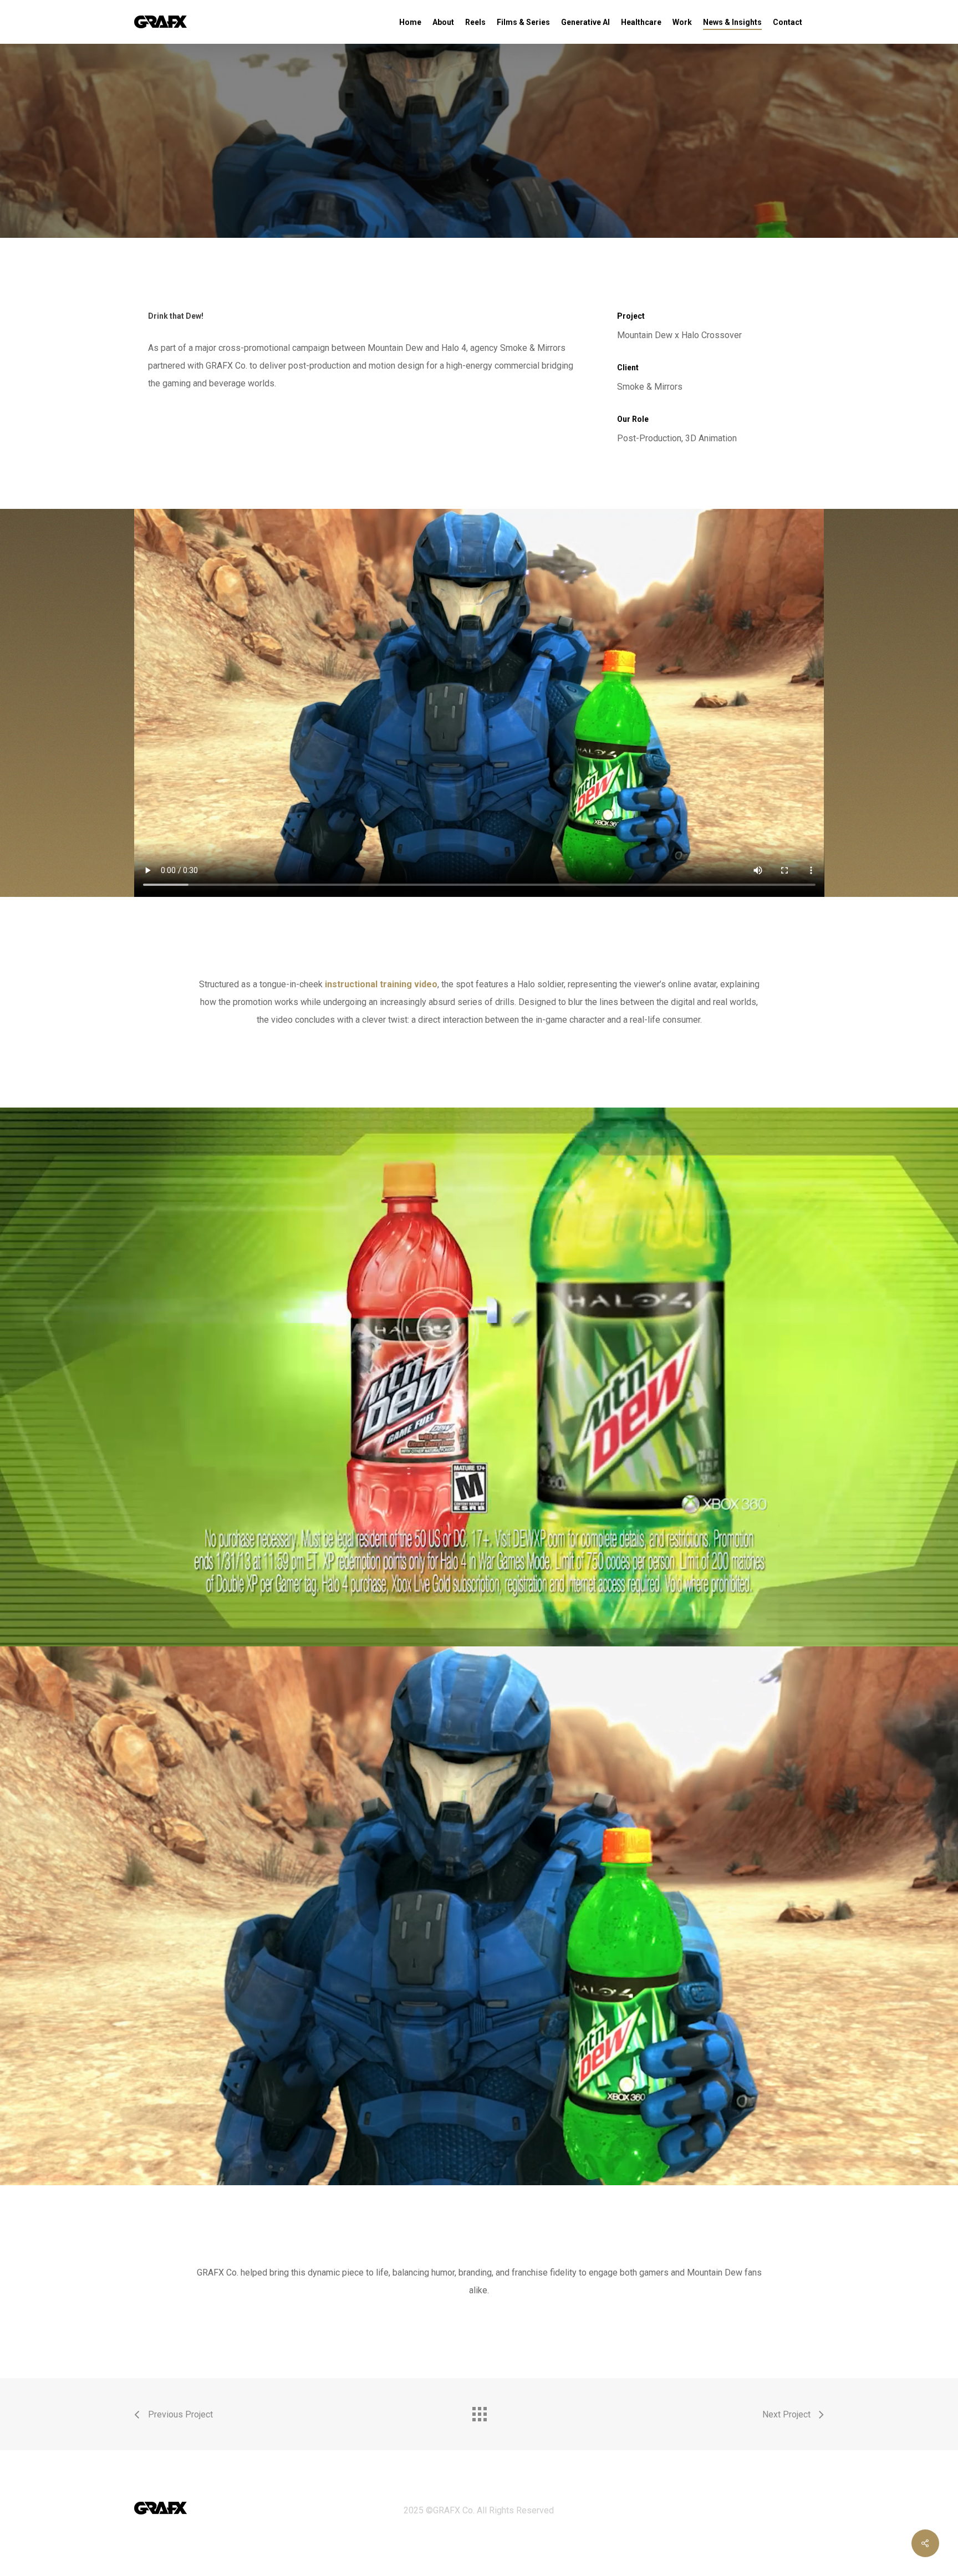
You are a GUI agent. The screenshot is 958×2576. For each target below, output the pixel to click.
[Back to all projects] (479, 2411)
